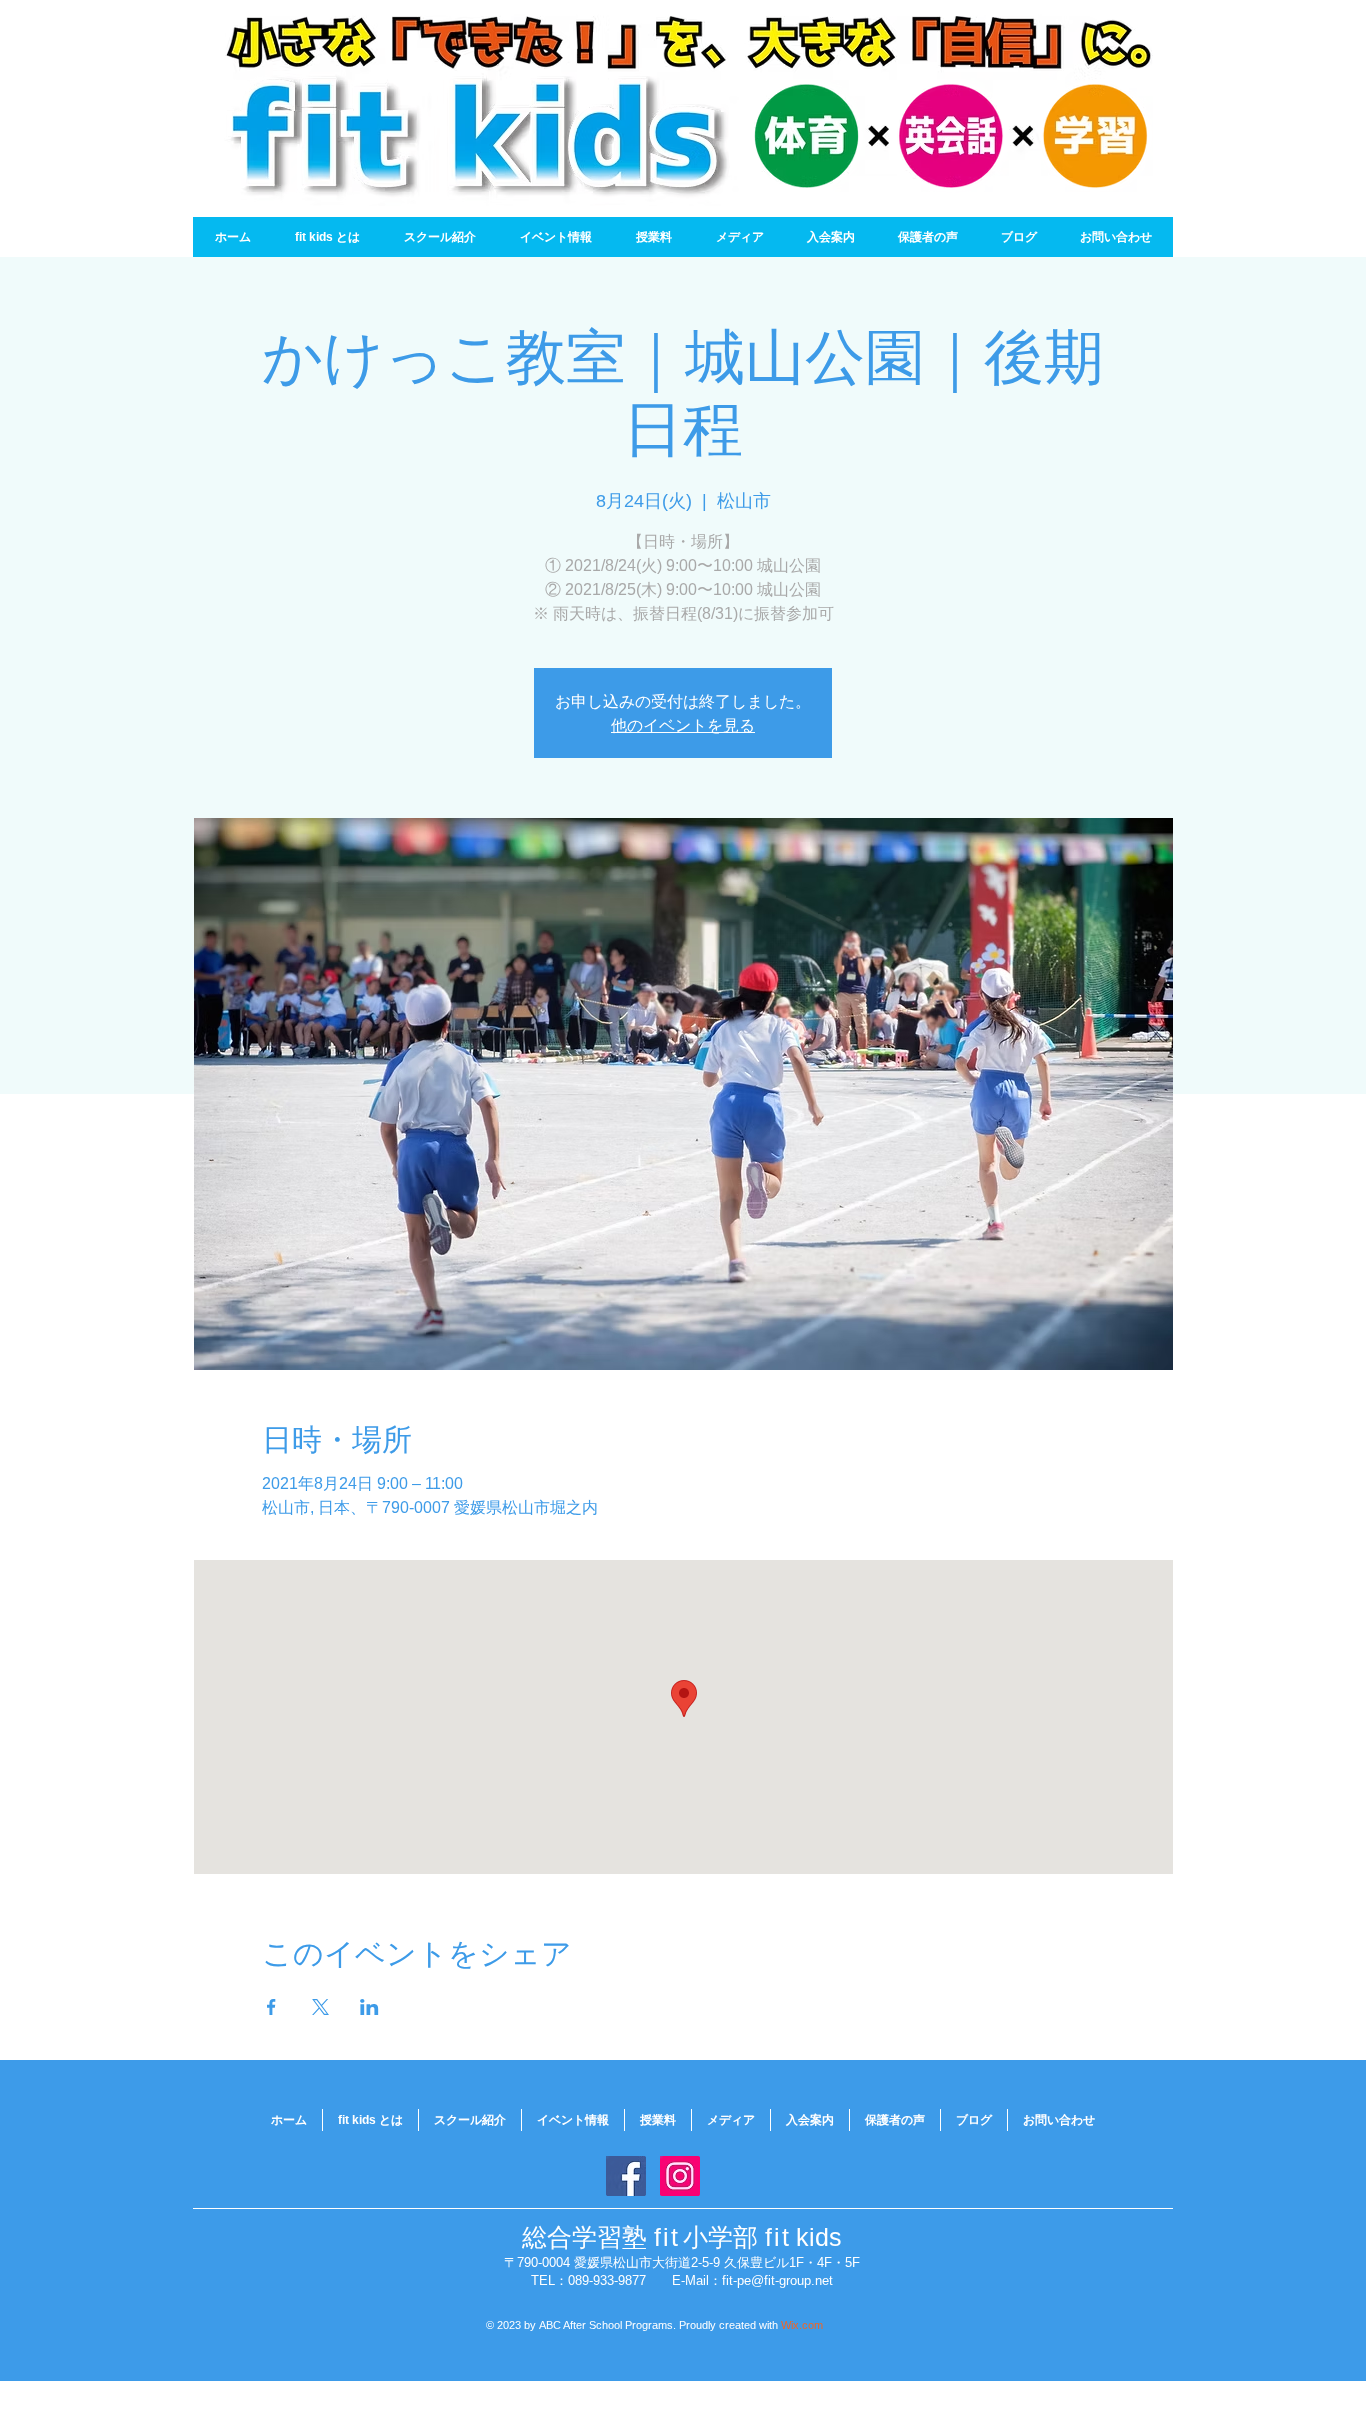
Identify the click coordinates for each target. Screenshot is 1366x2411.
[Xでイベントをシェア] (320, 2007)
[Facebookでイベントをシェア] (271, 2007)
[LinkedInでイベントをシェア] (369, 2007)
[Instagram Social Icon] (680, 2176)
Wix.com (802, 2325)
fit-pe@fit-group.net (777, 2280)
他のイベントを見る (683, 725)
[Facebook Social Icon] (626, 2176)
